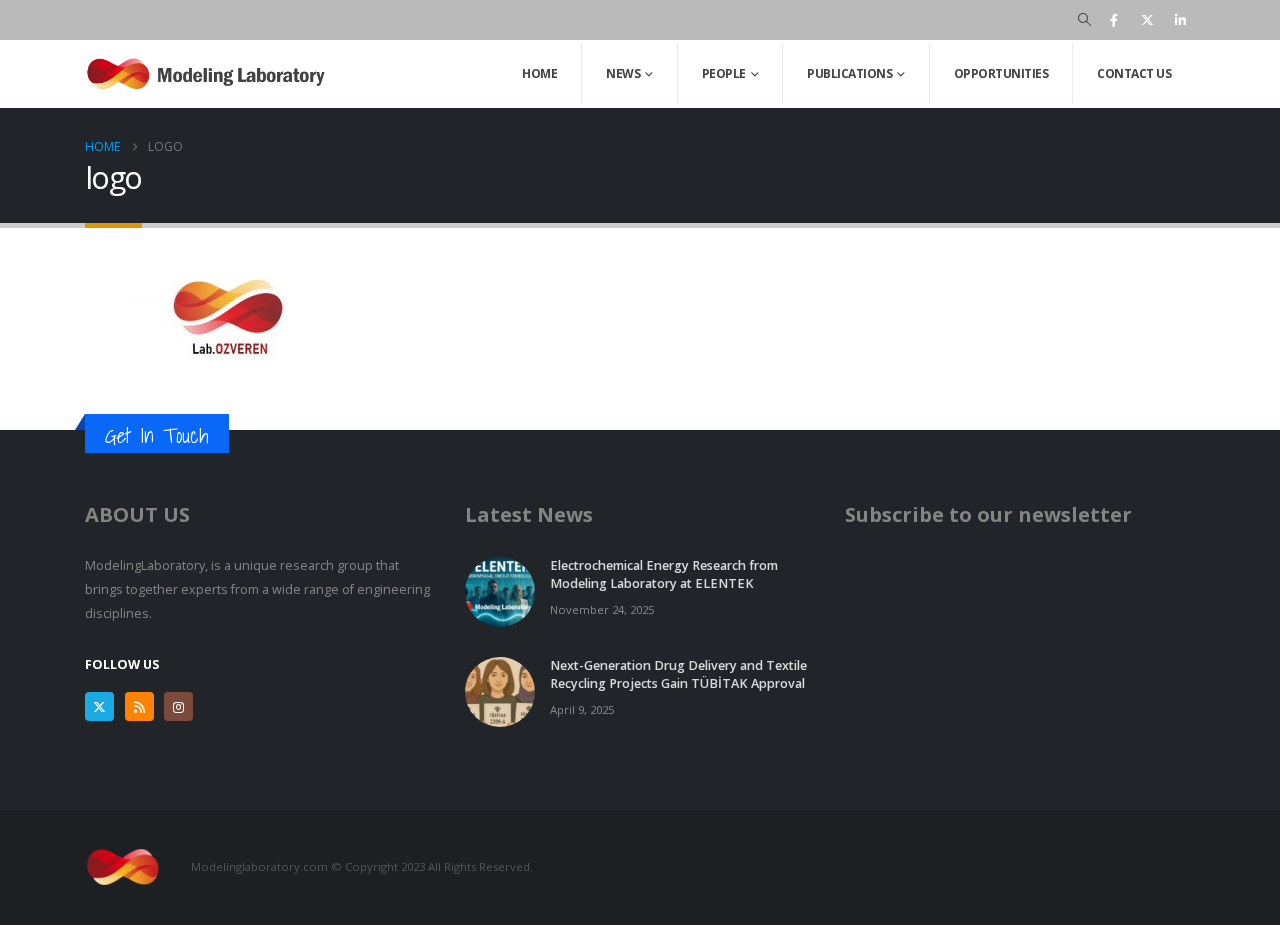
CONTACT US (1134, 73)
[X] (1147, 20)
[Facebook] (1114, 20)
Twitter (99, 706)
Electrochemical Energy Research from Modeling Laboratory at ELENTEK (664, 574)
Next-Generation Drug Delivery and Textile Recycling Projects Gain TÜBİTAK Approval (678, 674)
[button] (1084, 20)
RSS (139, 706)
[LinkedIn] (1180, 20)
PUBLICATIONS (849, 73)
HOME (539, 73)
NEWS (623, 73)
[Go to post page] (500, 590)
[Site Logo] (210, 74)
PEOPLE (724, 73)
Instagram (178, 706)
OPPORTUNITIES (1001, 73)
